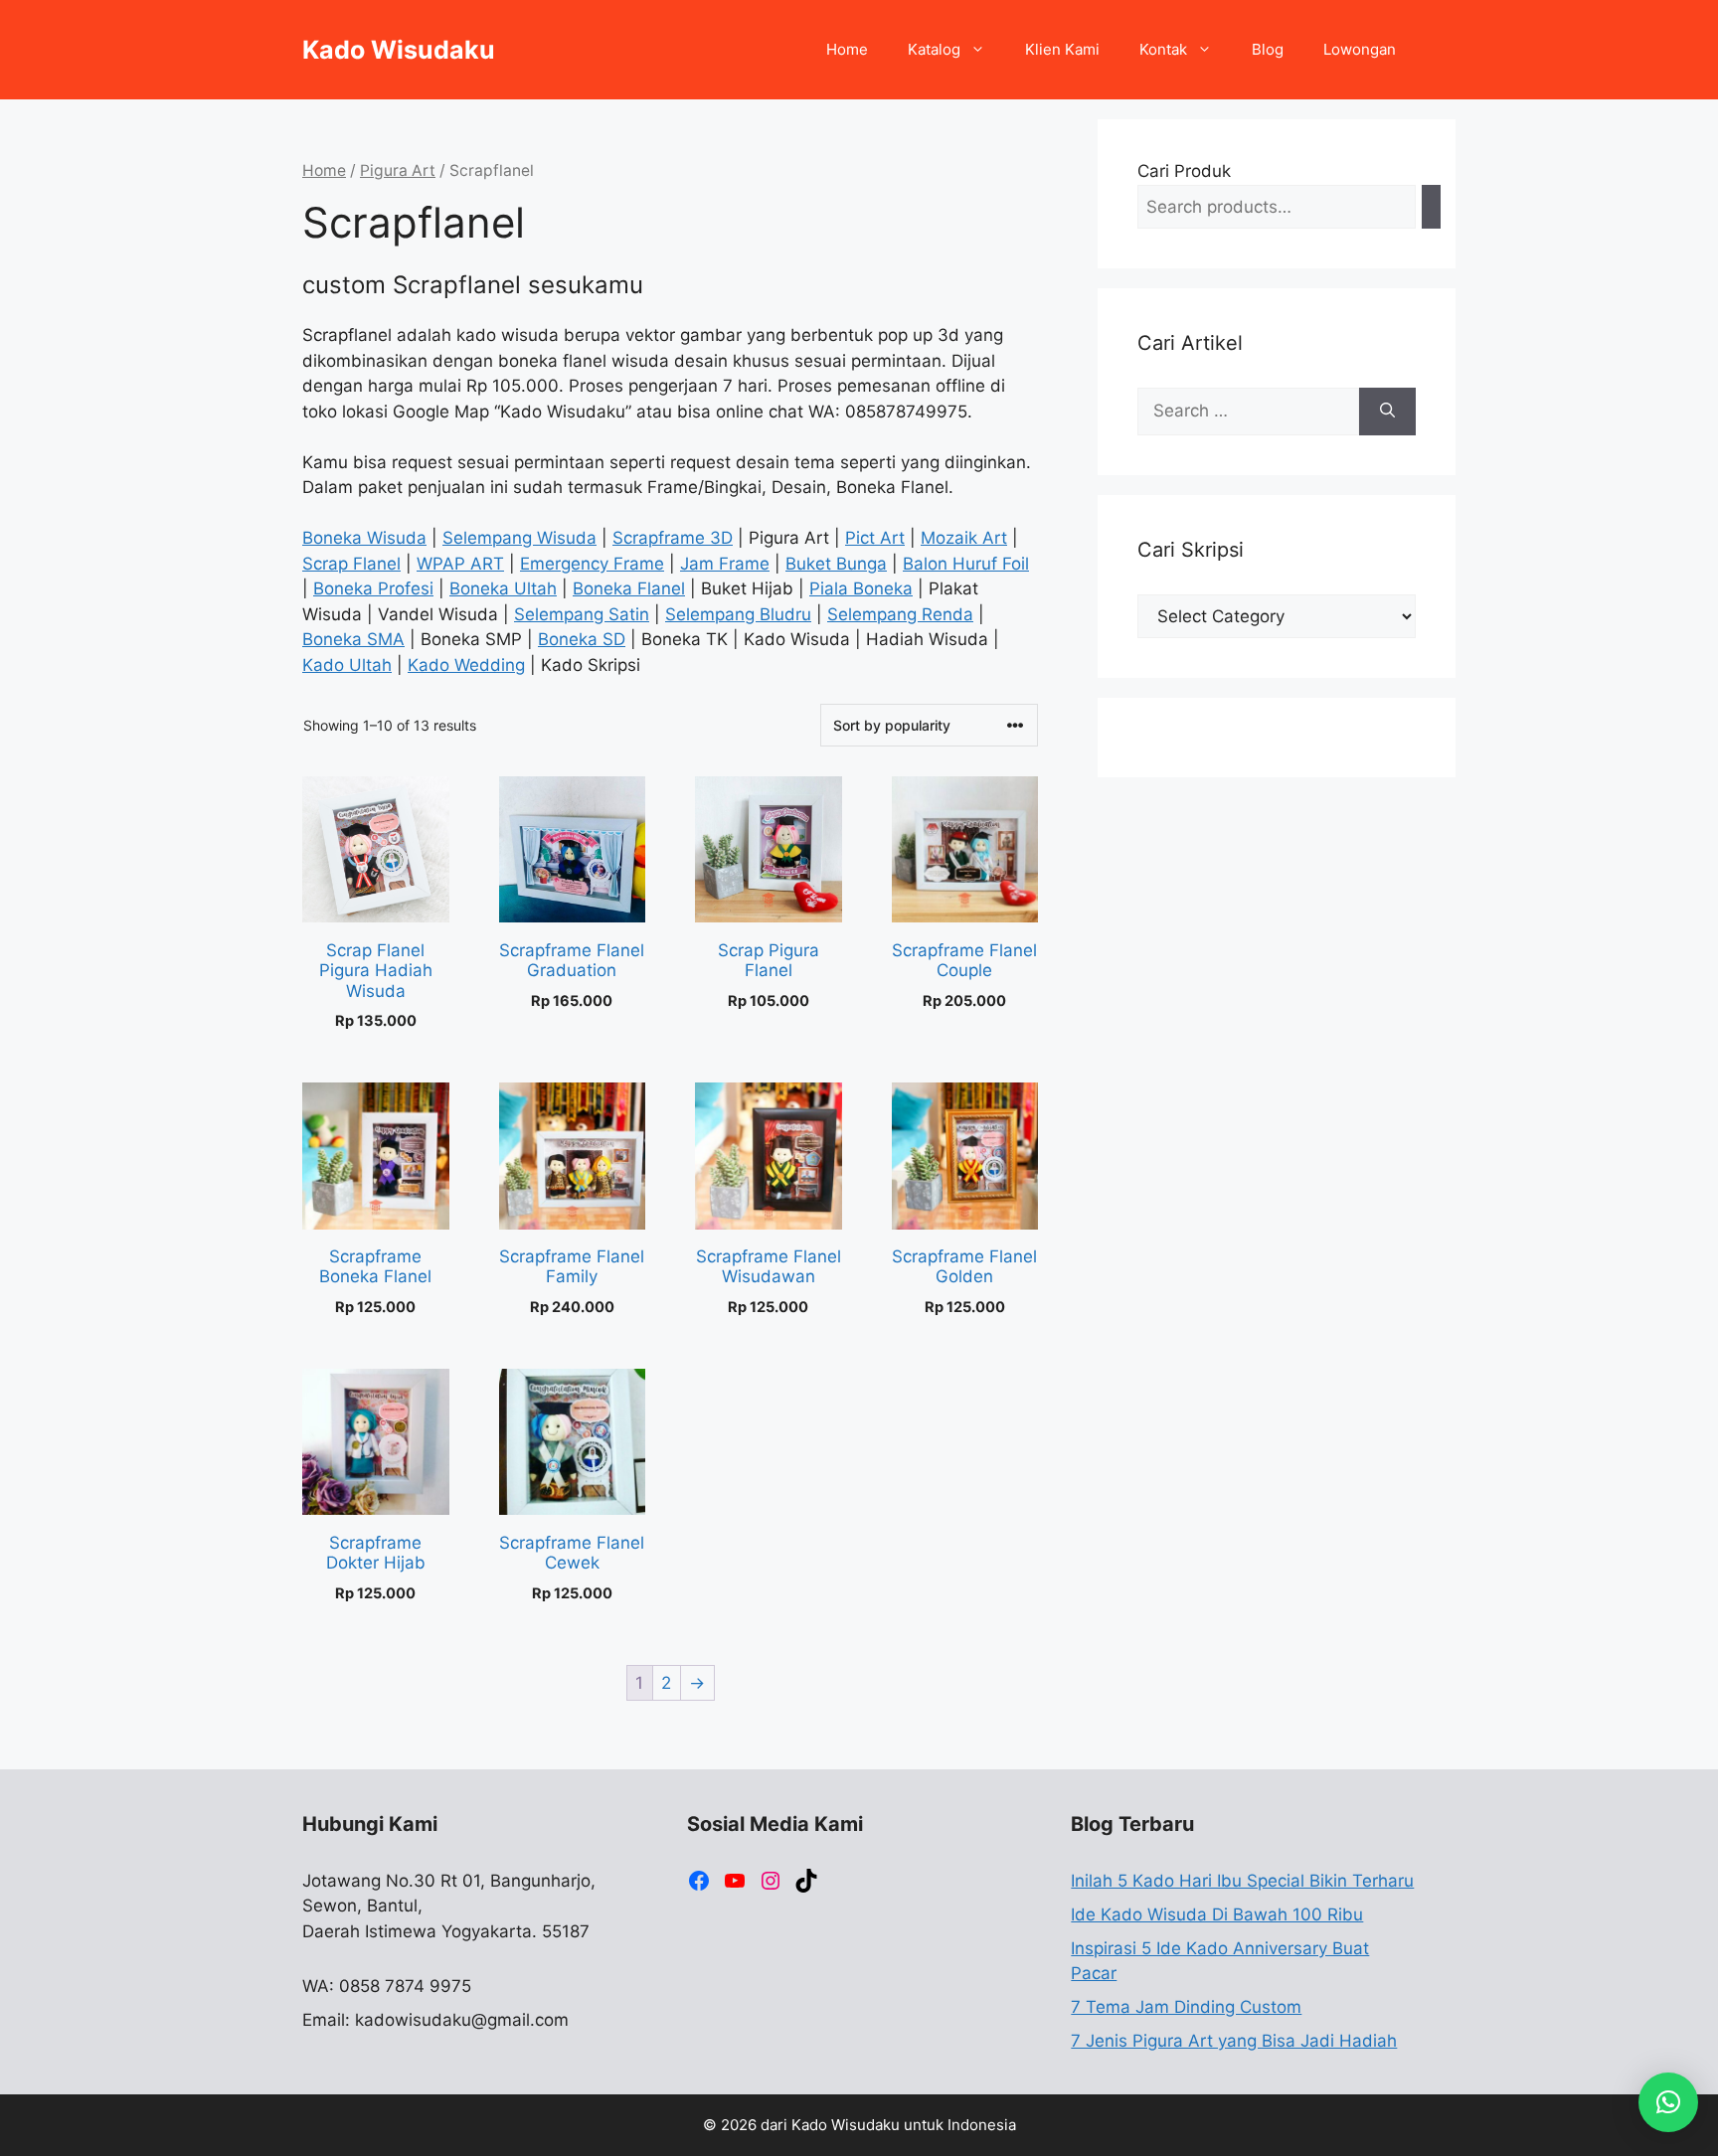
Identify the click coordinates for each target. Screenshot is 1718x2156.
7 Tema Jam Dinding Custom (1186, 2007)
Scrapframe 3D (673, 538)
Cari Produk (1184, 171)
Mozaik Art (964, 538)
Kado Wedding (466, 665)
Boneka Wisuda (364, 538)
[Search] (1431, 207)
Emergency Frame (592, 564)
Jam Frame (725, 564)
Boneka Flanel (629, 588)
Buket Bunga (836, 564)
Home (847, 49)
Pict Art (875, 538)
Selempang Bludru (738, 614)
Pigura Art (398, 170)
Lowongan (1360, 49)
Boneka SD (582, 639)
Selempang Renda (900, 614)
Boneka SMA (353, 639)
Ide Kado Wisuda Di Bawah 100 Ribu (1217, 1914)
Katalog (934, 49)
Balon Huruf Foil (966, 564)
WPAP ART (460, 564)
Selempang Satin (582, 614)
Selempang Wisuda (519, 538)
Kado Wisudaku (399, 50)
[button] (1668, 2102)
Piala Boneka (861, 588)
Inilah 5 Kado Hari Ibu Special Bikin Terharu (1242, 1881)
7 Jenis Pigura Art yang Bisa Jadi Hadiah (1234, 2041)
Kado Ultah (347, 665)
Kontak (1163, 49)
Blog (1268, 49)
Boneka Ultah (503, 588)
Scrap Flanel (351, 564)
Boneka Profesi (373, 588)
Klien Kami (1062, 49)
